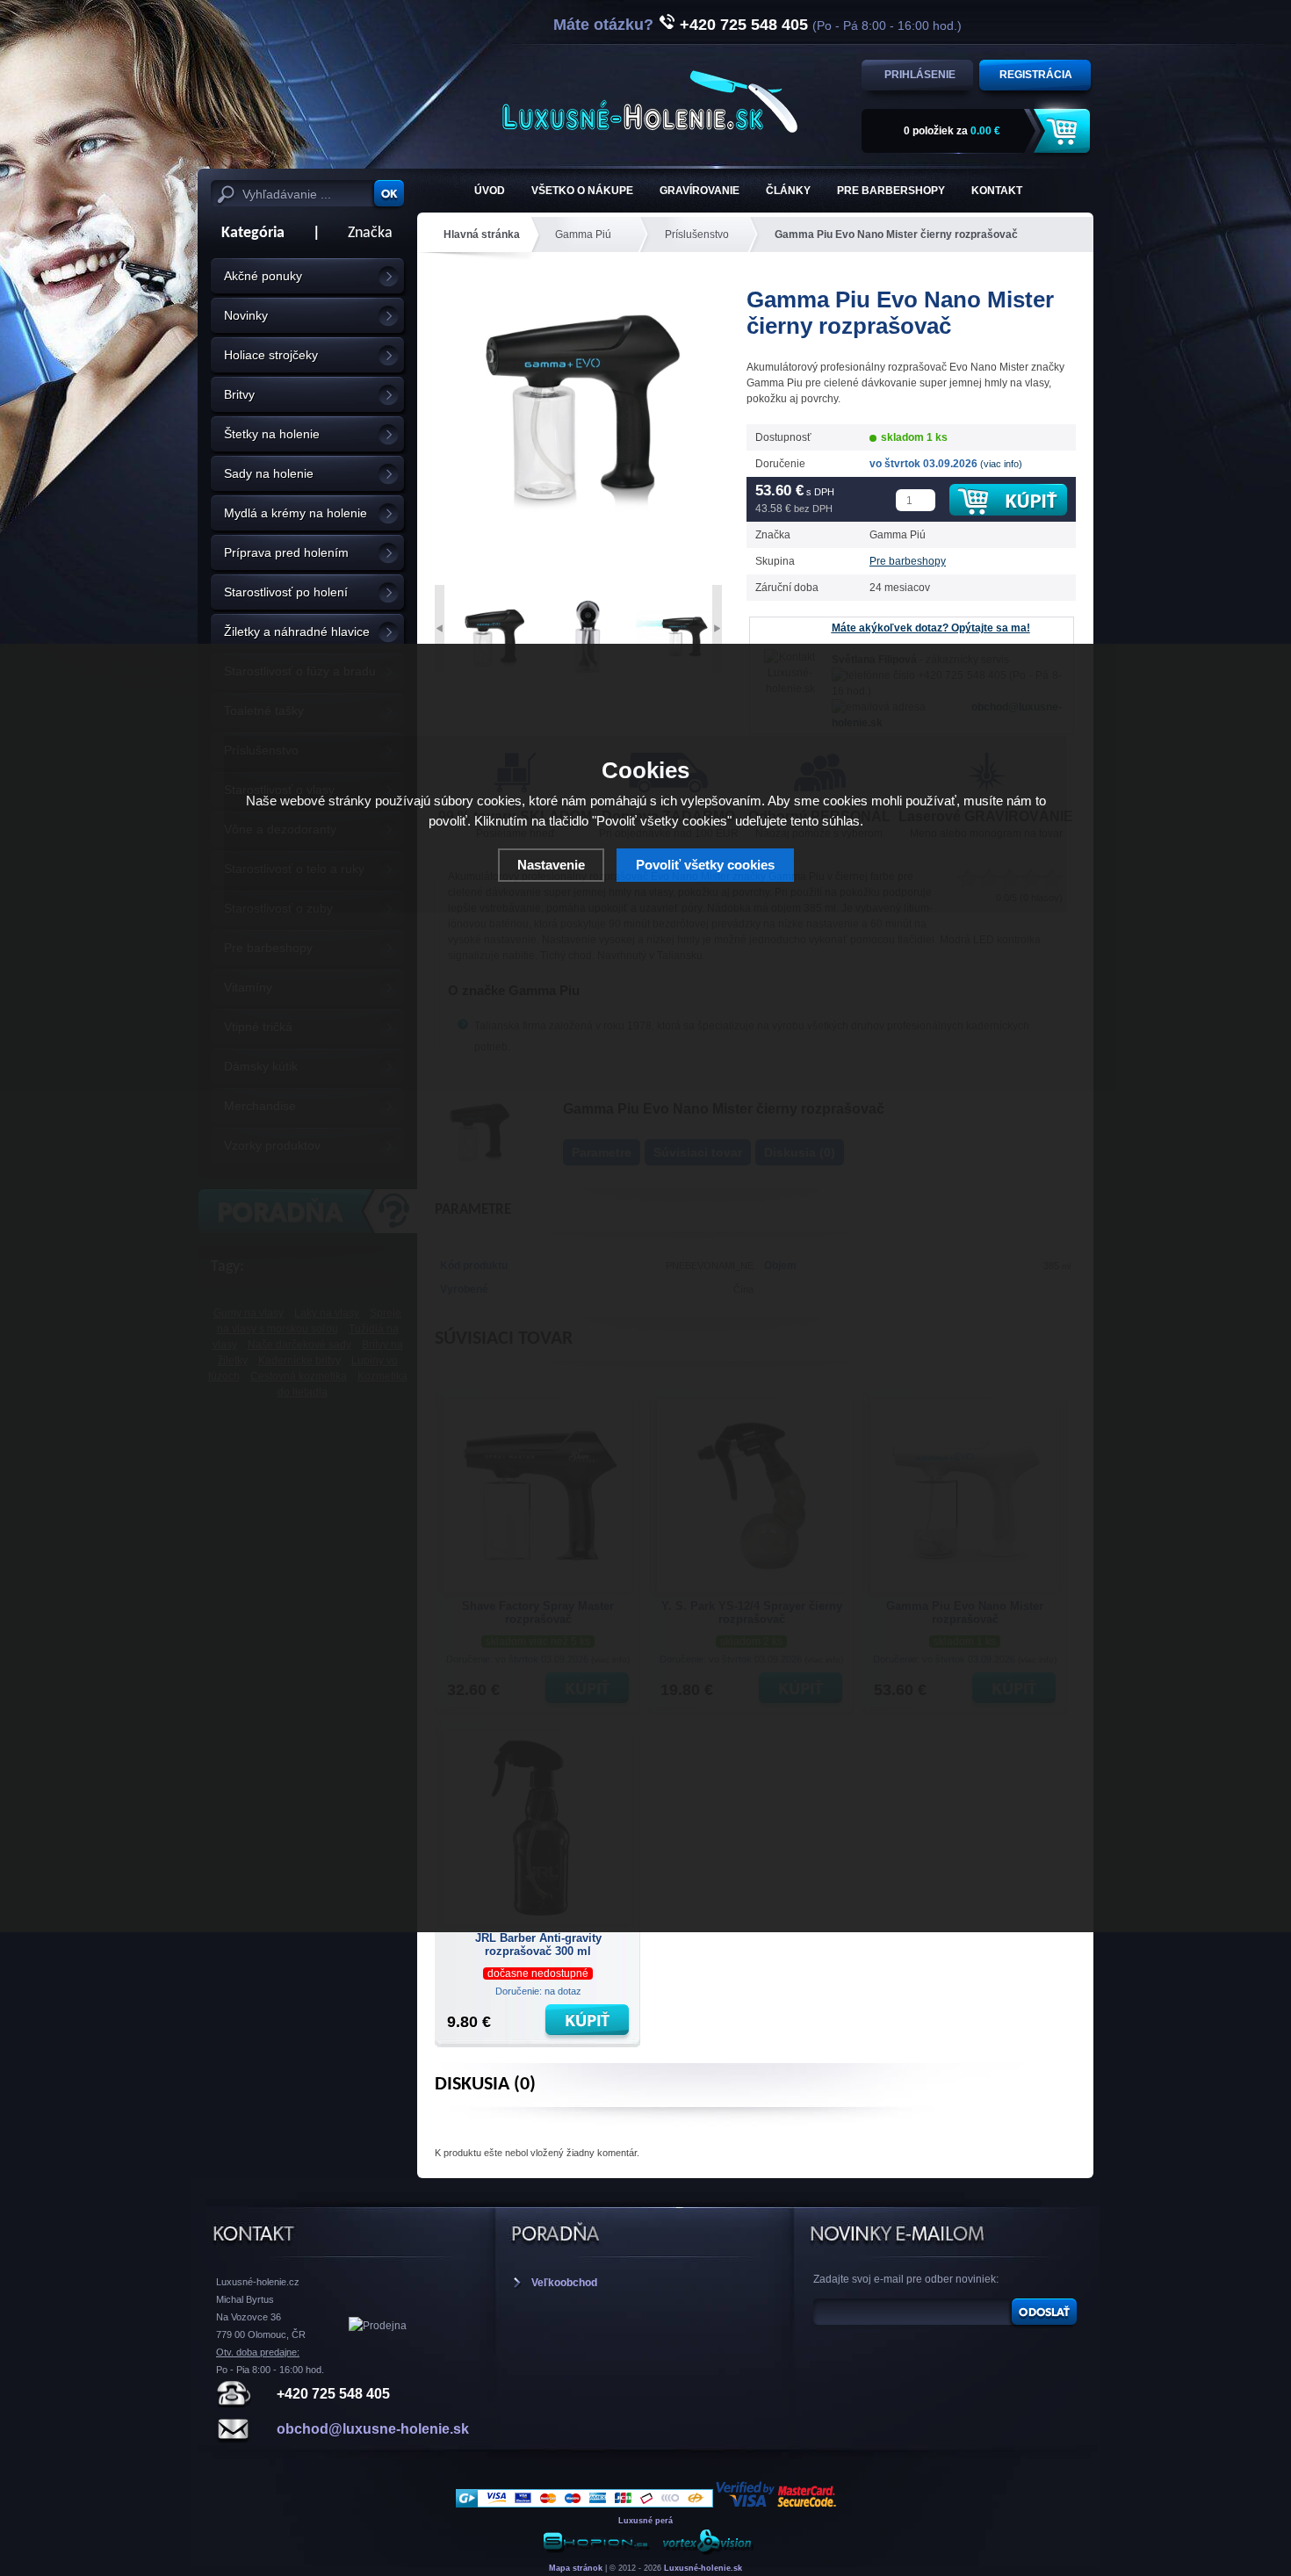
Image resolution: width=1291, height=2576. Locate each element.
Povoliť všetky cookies (705, 865)
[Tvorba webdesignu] (707, 2552)
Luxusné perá (645, 2521)
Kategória (248, 233)
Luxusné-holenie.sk (703, 2568)
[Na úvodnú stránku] (650, 101)
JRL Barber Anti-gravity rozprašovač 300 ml (538, 1945)
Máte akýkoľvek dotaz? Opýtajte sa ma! (931, 628)
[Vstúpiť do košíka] (1064, 131)
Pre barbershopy (891, 191)
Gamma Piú (583, 235)
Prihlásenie (920, 75)
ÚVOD (490, 191)
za (952, 131)
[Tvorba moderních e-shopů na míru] (596, 2552)
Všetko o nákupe (582, 191)
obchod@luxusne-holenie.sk (373, 2429)
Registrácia (1036, 75)
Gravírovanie (700, 191)
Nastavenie (551, 865)
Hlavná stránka (482, 235)
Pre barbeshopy (908, 561)
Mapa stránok (576, 2568)
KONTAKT (997, 191)
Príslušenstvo (697, 235)
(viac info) (1001, 464)
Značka (370, 233)
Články (788, 191)
